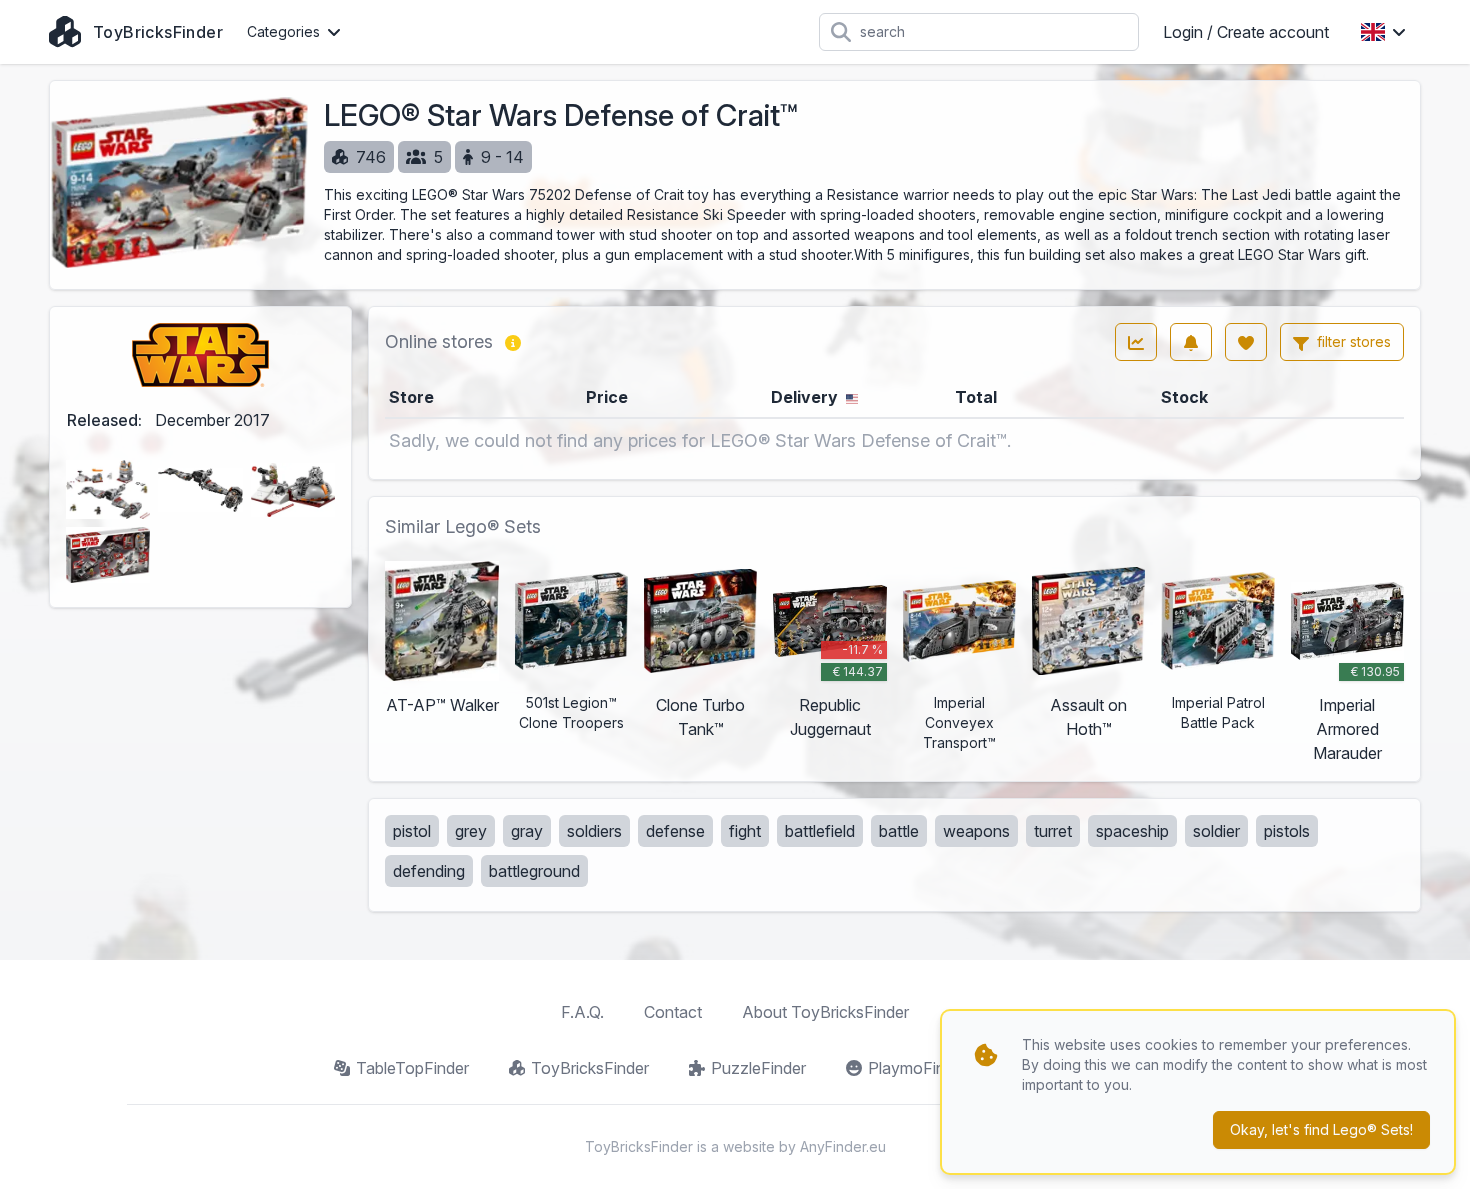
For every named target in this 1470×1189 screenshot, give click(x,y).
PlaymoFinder (918, 1068)
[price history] (1136, 342)
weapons (976, 831)
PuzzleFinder (758, 1068)
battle (899, 831)
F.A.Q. (582, 1012)
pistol (412, 831)
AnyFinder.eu (843, 1146)
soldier (1216, 831)
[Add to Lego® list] (1246, 342)
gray (527, 831)
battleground (534, 871)
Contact (673, 1012)
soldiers (594, 831)
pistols (1287, 831)
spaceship (1132, 831)
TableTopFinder (412, 1068)
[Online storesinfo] (513, 342)
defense (675, 831)
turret (1053, 831)
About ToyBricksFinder (825, 1012)
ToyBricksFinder (590, 1068)
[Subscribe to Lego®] (1191, 342)
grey (471, 831)
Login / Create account (1246, 32)
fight (745, 831)
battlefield (820, 831)
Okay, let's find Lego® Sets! (1321, 1129)
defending (429, 871)
